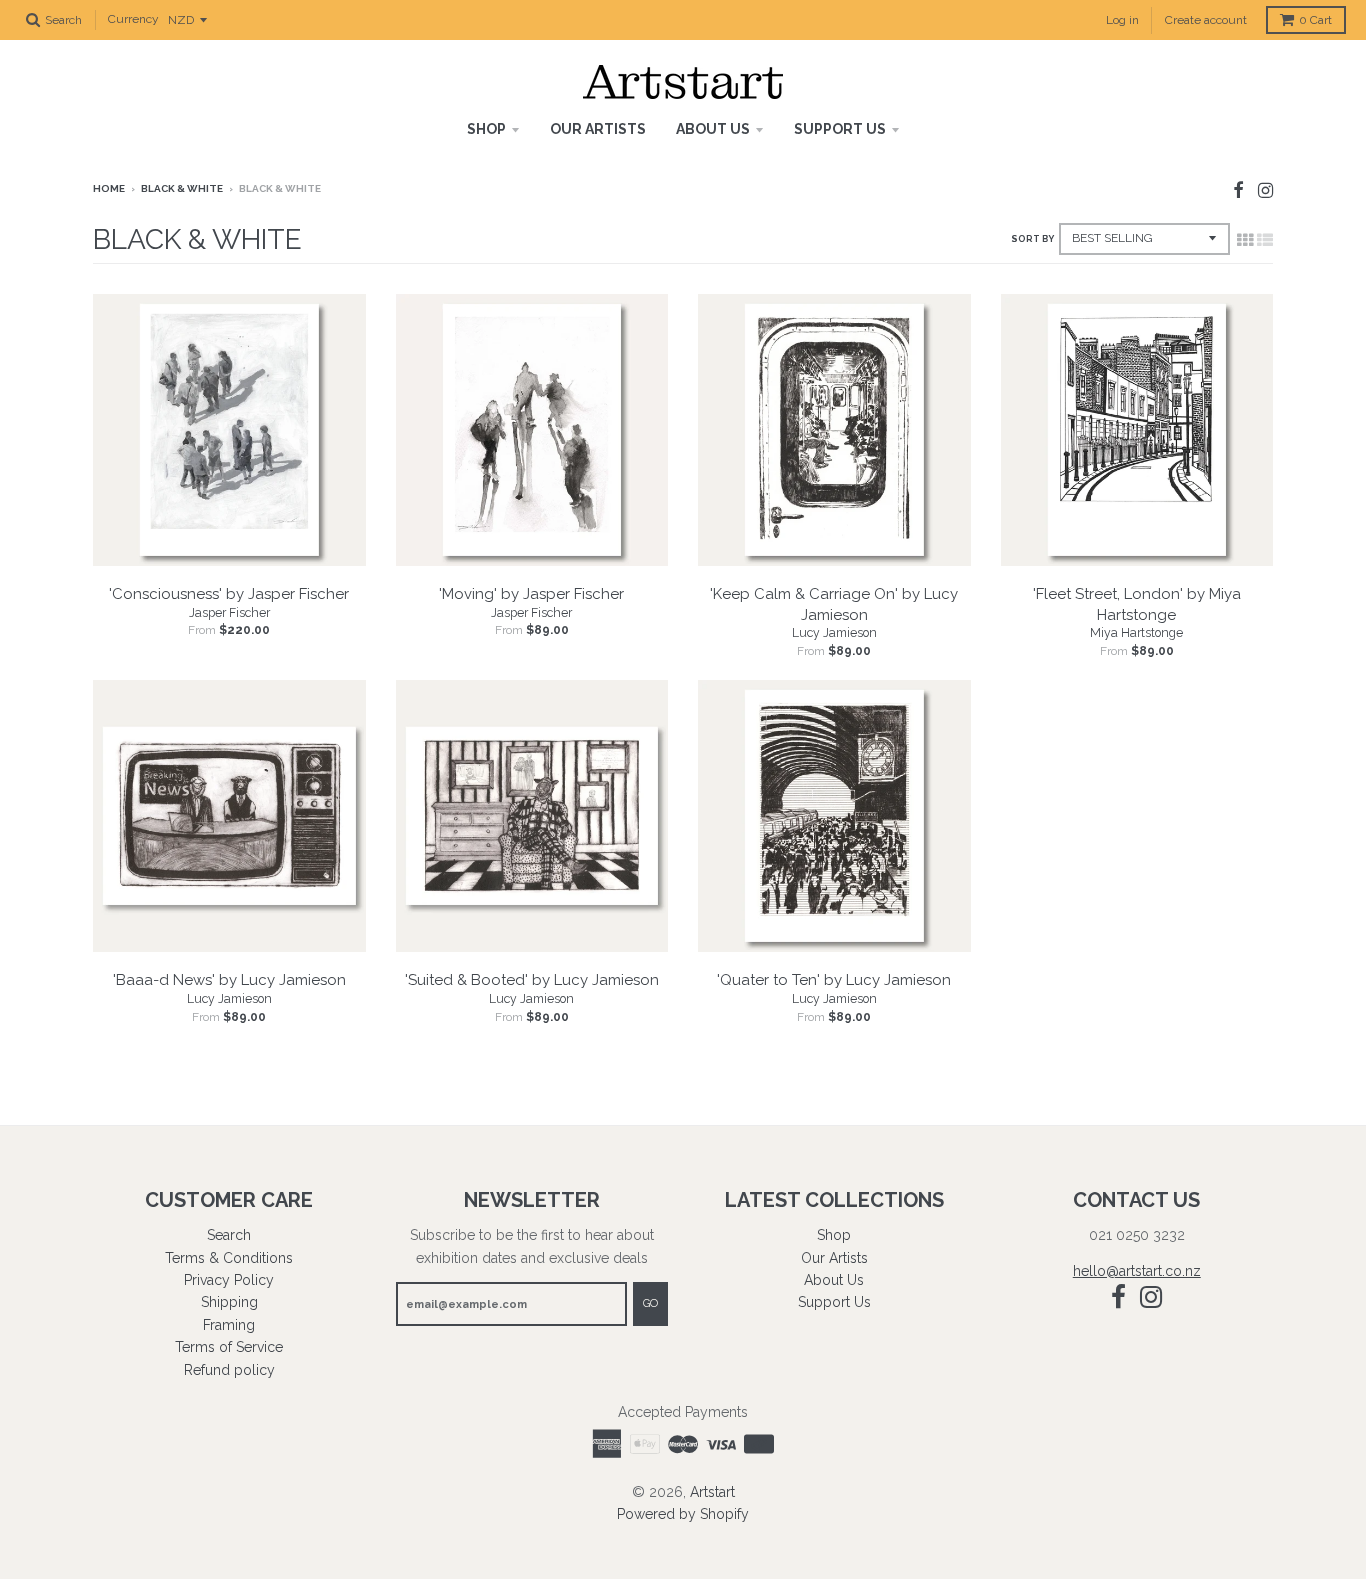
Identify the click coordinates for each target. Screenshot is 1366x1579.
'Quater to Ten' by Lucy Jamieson (834, 980)
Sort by (1032, 239)
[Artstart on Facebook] (1238, 190)
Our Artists (598, 129)
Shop (486, 129)
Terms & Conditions (229, 1258)
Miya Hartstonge (1136, 633)
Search (229, 1235)
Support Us (840, 129)
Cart (1315, 20)
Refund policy (229, 1370)
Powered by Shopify (683, 1514)
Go (650, 1303)
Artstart (712, 1492)
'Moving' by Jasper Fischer (531, 594)
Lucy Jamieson (834, 633)
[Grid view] (1245, 240)
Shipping (229, 1302)
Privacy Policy (229, 1280)
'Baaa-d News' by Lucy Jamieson (229, 980)
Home (109, 188)
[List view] (1265, 240)
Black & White (182, 188)
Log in (1122, 20)
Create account (1206, 20)
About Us (713, 129)
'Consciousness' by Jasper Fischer (229, 594)
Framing (229, 1325)
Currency (133, 20)
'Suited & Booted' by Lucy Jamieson (532, 980)
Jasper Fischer (229, 613)
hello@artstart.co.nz (1137, 1271)
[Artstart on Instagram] (1265, 190)
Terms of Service (229, 1347)
